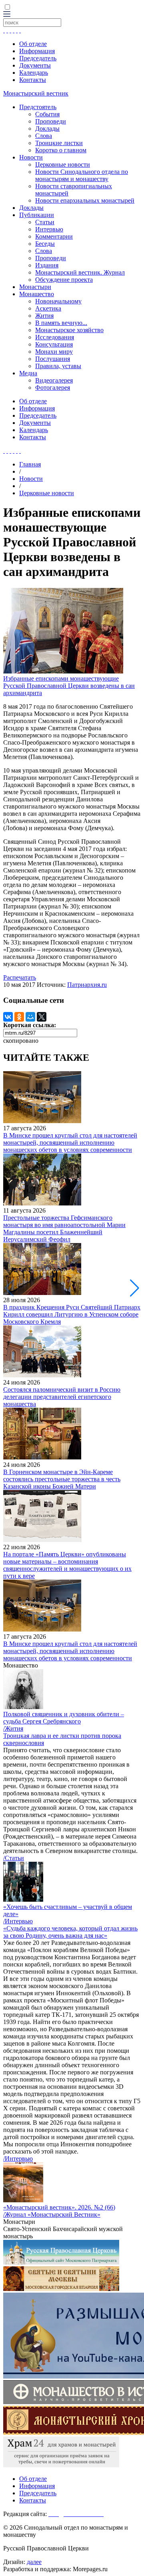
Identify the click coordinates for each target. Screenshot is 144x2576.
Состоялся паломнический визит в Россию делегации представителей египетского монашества (62, 1397)
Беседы (45, 244)
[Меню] (7, 15)
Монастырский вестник (36, 93)
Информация (37, 51)
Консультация (54, 344)
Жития (44, 316)
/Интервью (18, 1921)
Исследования (55, 337)
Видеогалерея (54, 380)
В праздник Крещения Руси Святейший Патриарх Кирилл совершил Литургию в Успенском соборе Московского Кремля (72, 1314)
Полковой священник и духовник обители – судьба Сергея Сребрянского (64, 1718)
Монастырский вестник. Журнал (80, 272)
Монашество (37, 294)
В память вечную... (61, 323)
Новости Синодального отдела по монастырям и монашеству (82, 175)
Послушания (53, 359)
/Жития (13, 1728)
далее (34, 2562)
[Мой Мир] (30, 1017)
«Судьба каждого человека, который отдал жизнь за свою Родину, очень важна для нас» (70, 1932)
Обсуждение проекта (64, 280)
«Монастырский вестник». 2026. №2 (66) (59, 2207)
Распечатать (20, 977)
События (47, 114)
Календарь (34, 73)
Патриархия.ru (87, 985)
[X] (42, 1017)
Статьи (45, 222)
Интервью (49, 229)
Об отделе (33, 44)
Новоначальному (58, 301)
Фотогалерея (53, 387)
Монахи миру (54, 352)
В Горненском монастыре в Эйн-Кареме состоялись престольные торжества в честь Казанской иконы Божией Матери (62, 1479)
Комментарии (54, 236)
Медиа (28, 373)
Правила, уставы (58, 366)
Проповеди (51, 121)
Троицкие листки (59, 143)
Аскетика (48, 308)
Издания (47, 265)
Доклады (47, 129)
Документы (35, 65)
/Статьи (14, 1858)
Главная (30, 464)
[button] (135, 1288)
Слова (44, 136)
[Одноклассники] (19, 1017)
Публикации (37, 215)
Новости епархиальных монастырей (85, 200)
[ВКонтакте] (8, 1017)
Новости (31, 157)
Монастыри (35, 287)
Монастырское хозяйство (69, 330)
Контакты (33, 80)
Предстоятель (38, 107)
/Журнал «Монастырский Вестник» (52, 2214)
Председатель (38, 58)
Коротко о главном (61, 150)
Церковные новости (63, 164)
